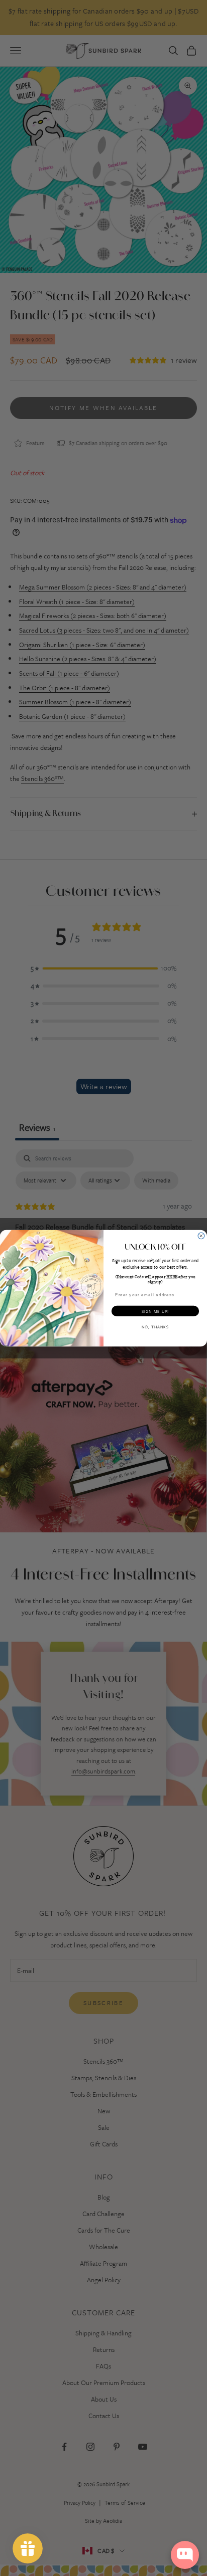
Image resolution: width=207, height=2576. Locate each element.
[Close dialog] (201, 1236)
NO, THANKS (155, 1327)
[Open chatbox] (185, 2555)
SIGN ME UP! (156, 1311)
